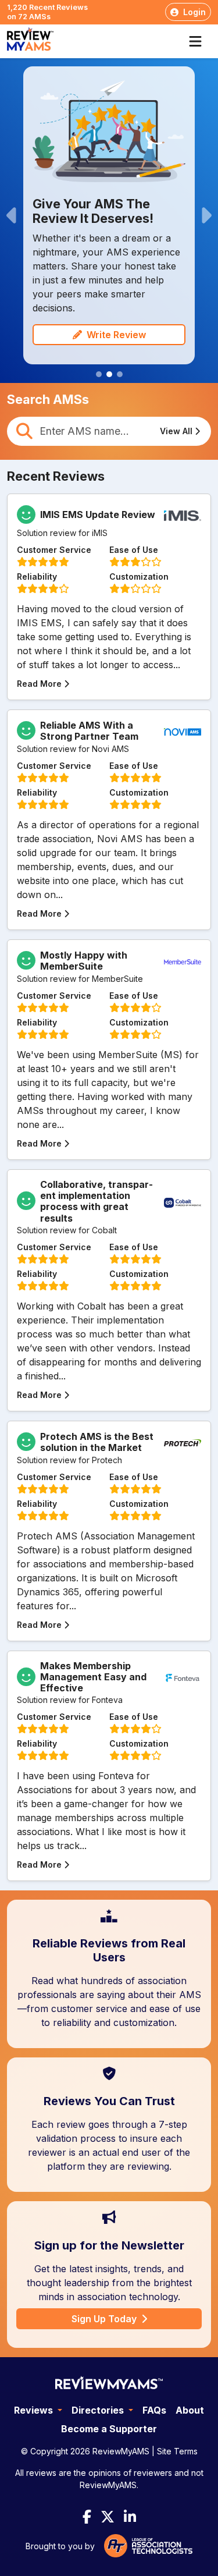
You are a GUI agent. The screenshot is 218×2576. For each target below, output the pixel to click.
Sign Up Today (104, 2319)
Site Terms (177, 2451)
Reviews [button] (35, 2410)
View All (176, 431)
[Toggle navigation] (199, 41)
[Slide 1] (99, 374)
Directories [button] (99, 2410)
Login (194, 12)
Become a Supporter (109, 2429)
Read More (39, 684)
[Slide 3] (120, 374)
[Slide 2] (109, 374)
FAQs (154, 2410)
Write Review (116, 335)
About (190, 2410)
